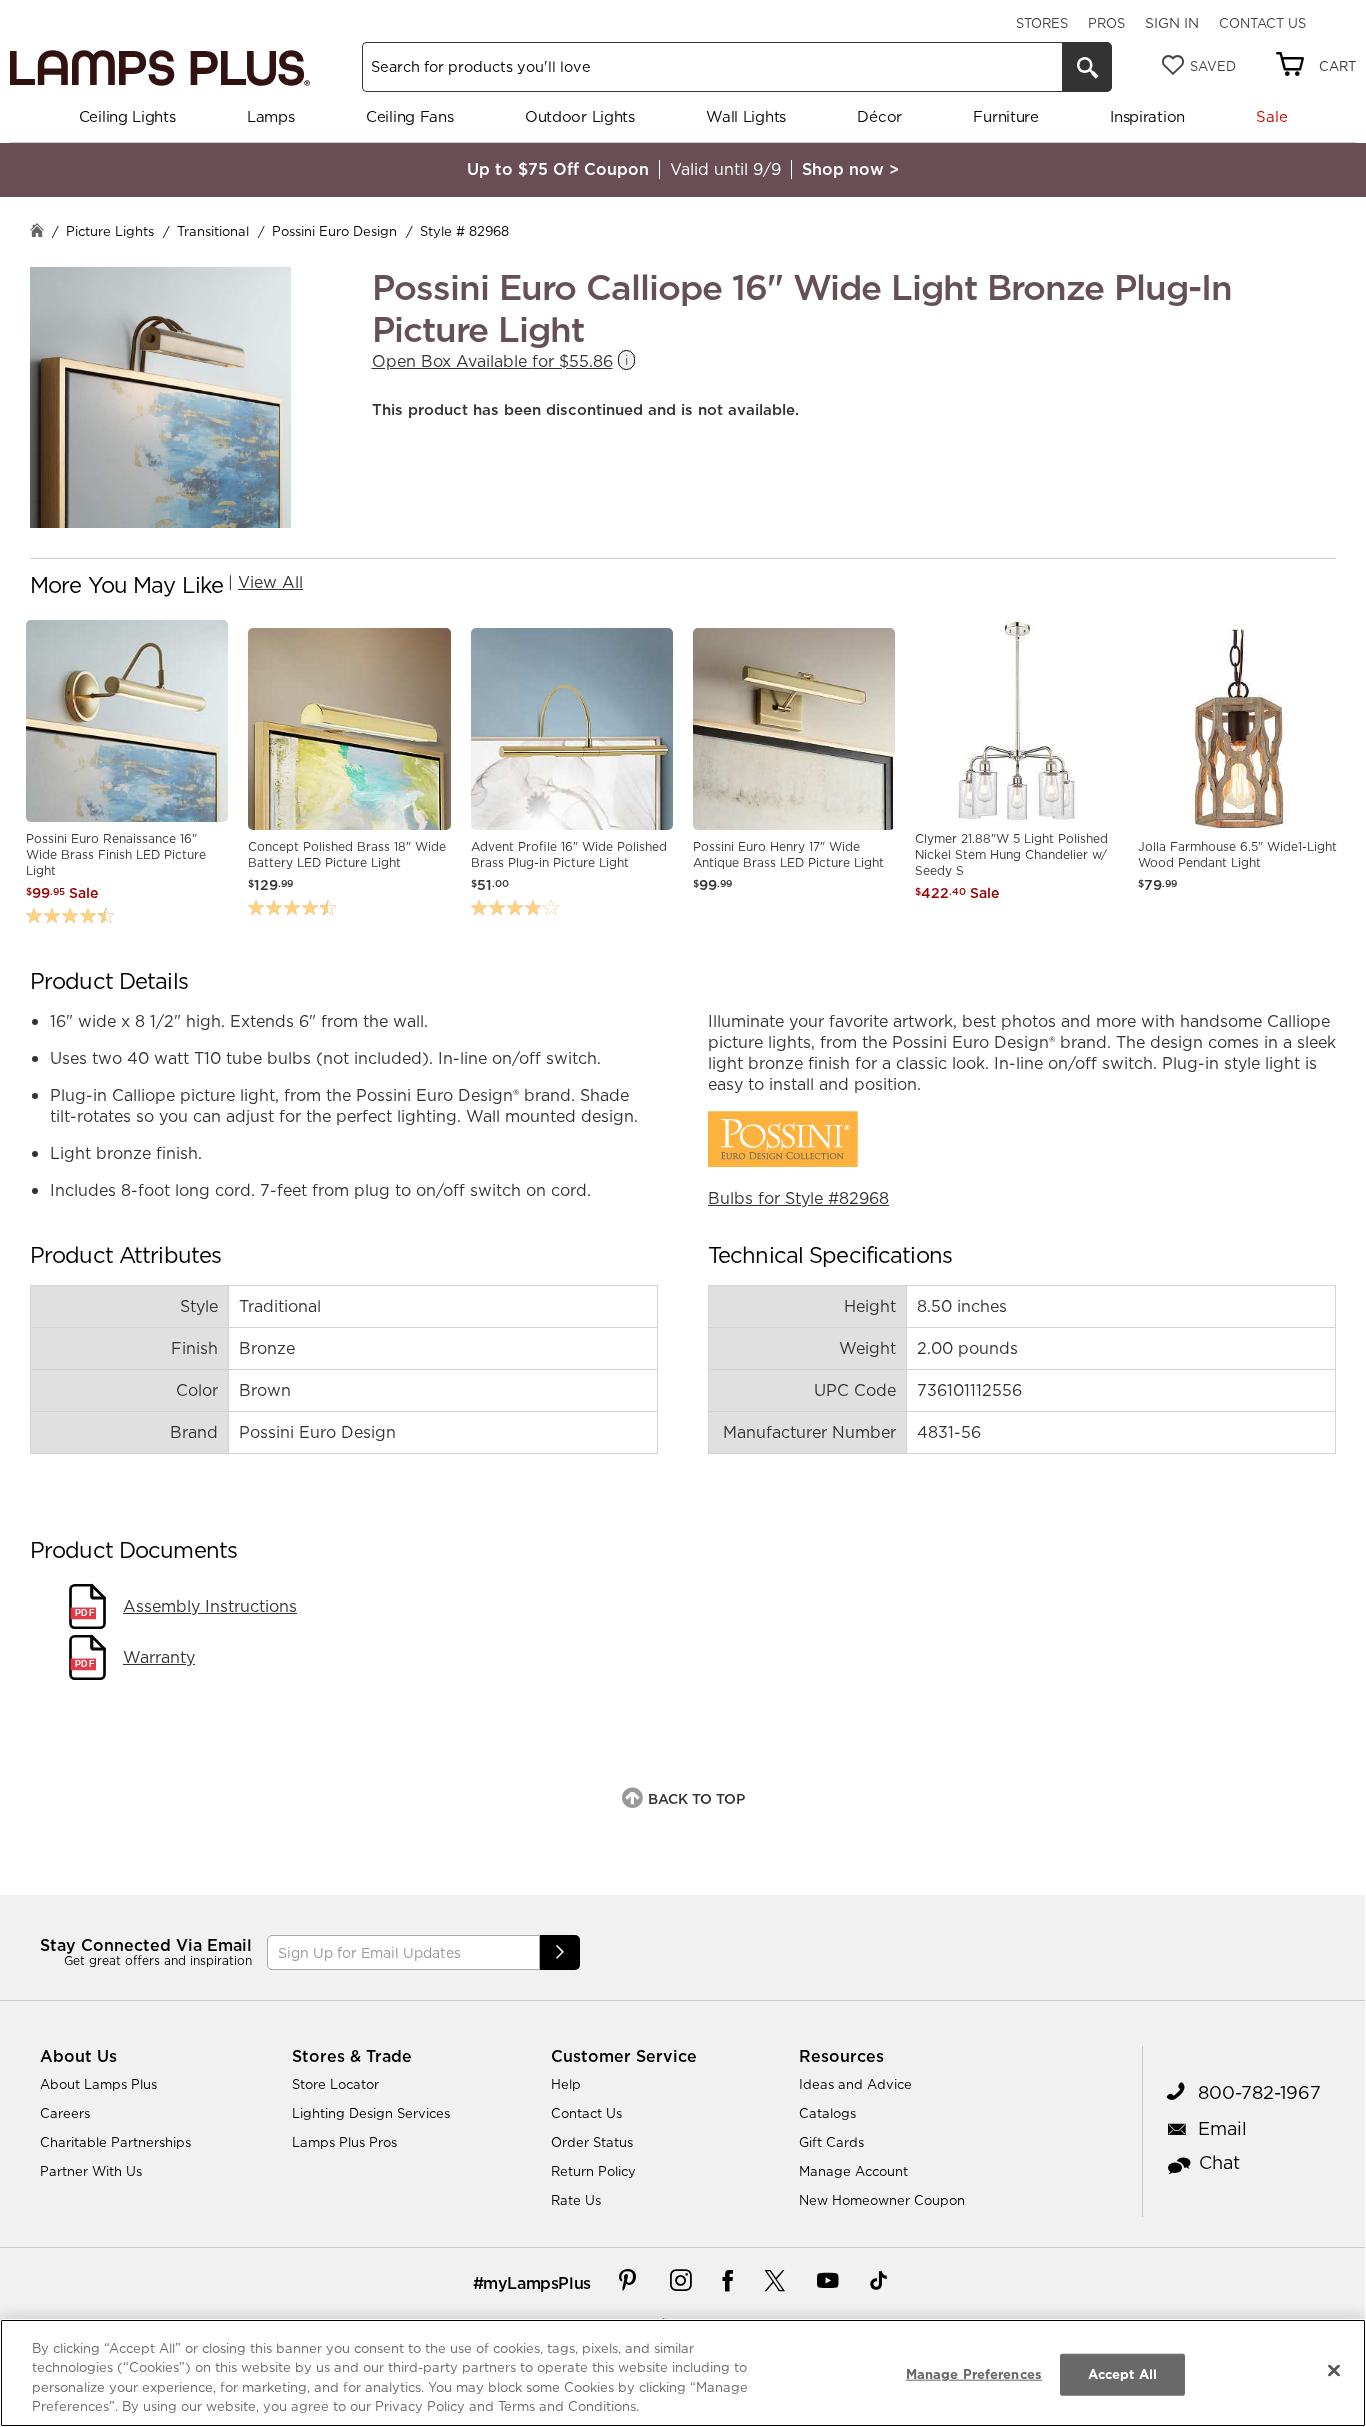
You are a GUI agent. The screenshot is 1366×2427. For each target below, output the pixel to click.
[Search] (1087, 67)
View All (270, 582)
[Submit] (560, 1952)
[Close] (1334, 2370)
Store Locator (335, 2084)
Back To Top (696, 1799)
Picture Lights (110, 231)
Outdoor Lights (580, 116)
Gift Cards (831, 2142)
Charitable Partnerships (115, 2142)
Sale (1271, 116)
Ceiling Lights (127, 116)
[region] (683, 2373)
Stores (1042, 23)
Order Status (592, 2142)
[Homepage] (37, 232)
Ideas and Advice (855, 2084)
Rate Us (576, 2200)
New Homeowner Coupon (882, 2200)
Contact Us (1262, 23)
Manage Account (853, 2171)
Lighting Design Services (371, 2113)
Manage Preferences (974, 2374)
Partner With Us (91, 2171)
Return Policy (593, 2171)
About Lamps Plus (98, 2084)
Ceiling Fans (409, 116)
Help (566, 2084)
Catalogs (827, 2113)
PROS (1106, 23)
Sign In (1172, 23)
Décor (879, 116)
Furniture (1005, 116)
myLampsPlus (537, 2283)
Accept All (1122, 2374)
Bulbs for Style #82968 (798, 1198)
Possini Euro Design (334, 231)
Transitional (213, 231)
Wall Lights (746, 116)
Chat (1219, 2162)
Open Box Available (492, 361)
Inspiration (1147, 116)
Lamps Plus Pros (344, 2142)
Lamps (271, 116)
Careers (65, 2113)
